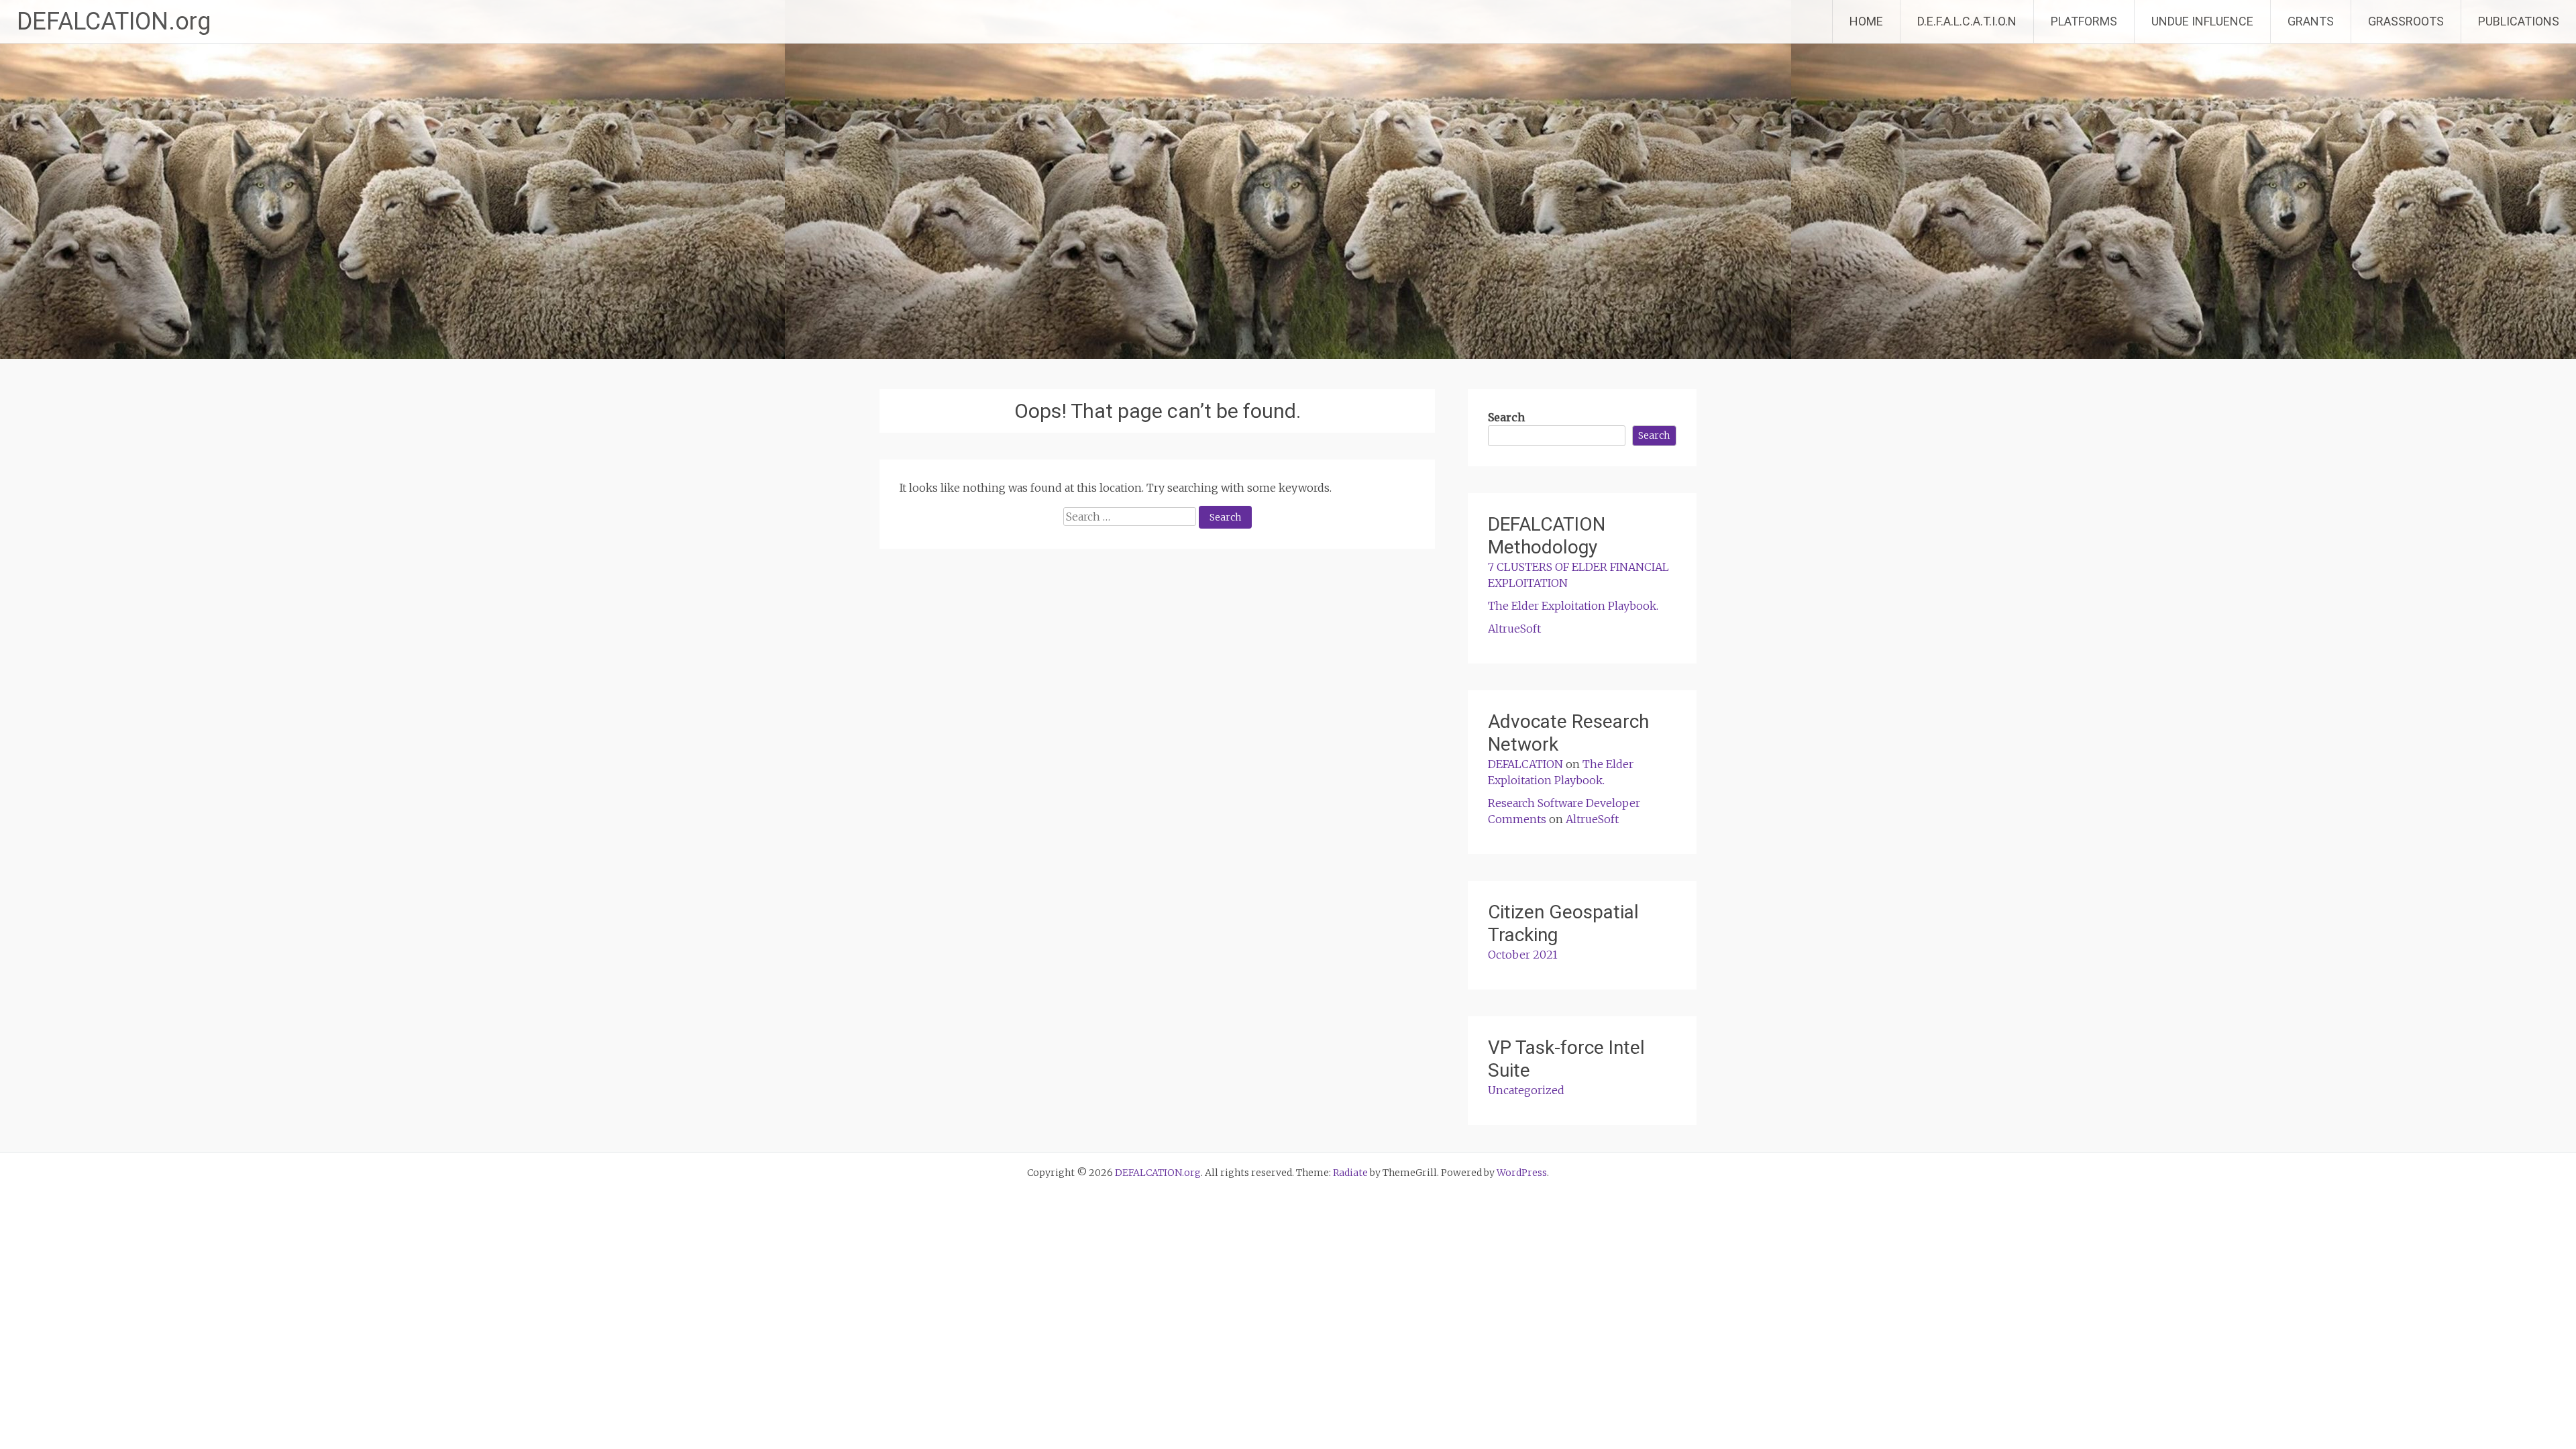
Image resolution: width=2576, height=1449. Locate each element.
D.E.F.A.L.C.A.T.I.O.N (1967, 21)
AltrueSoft (1514, 629)
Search (1506, 417)
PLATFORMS (2084, 21)
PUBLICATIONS (2519, 21)
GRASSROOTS (2406, 21)
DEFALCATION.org (114, 21)
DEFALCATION (1525, 764)
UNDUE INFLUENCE (2202, 21)
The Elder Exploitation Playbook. (1573, 606)
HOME (1866, 21)
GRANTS (2311, 21)
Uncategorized (1526, 1090)
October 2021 (1523, 955)
